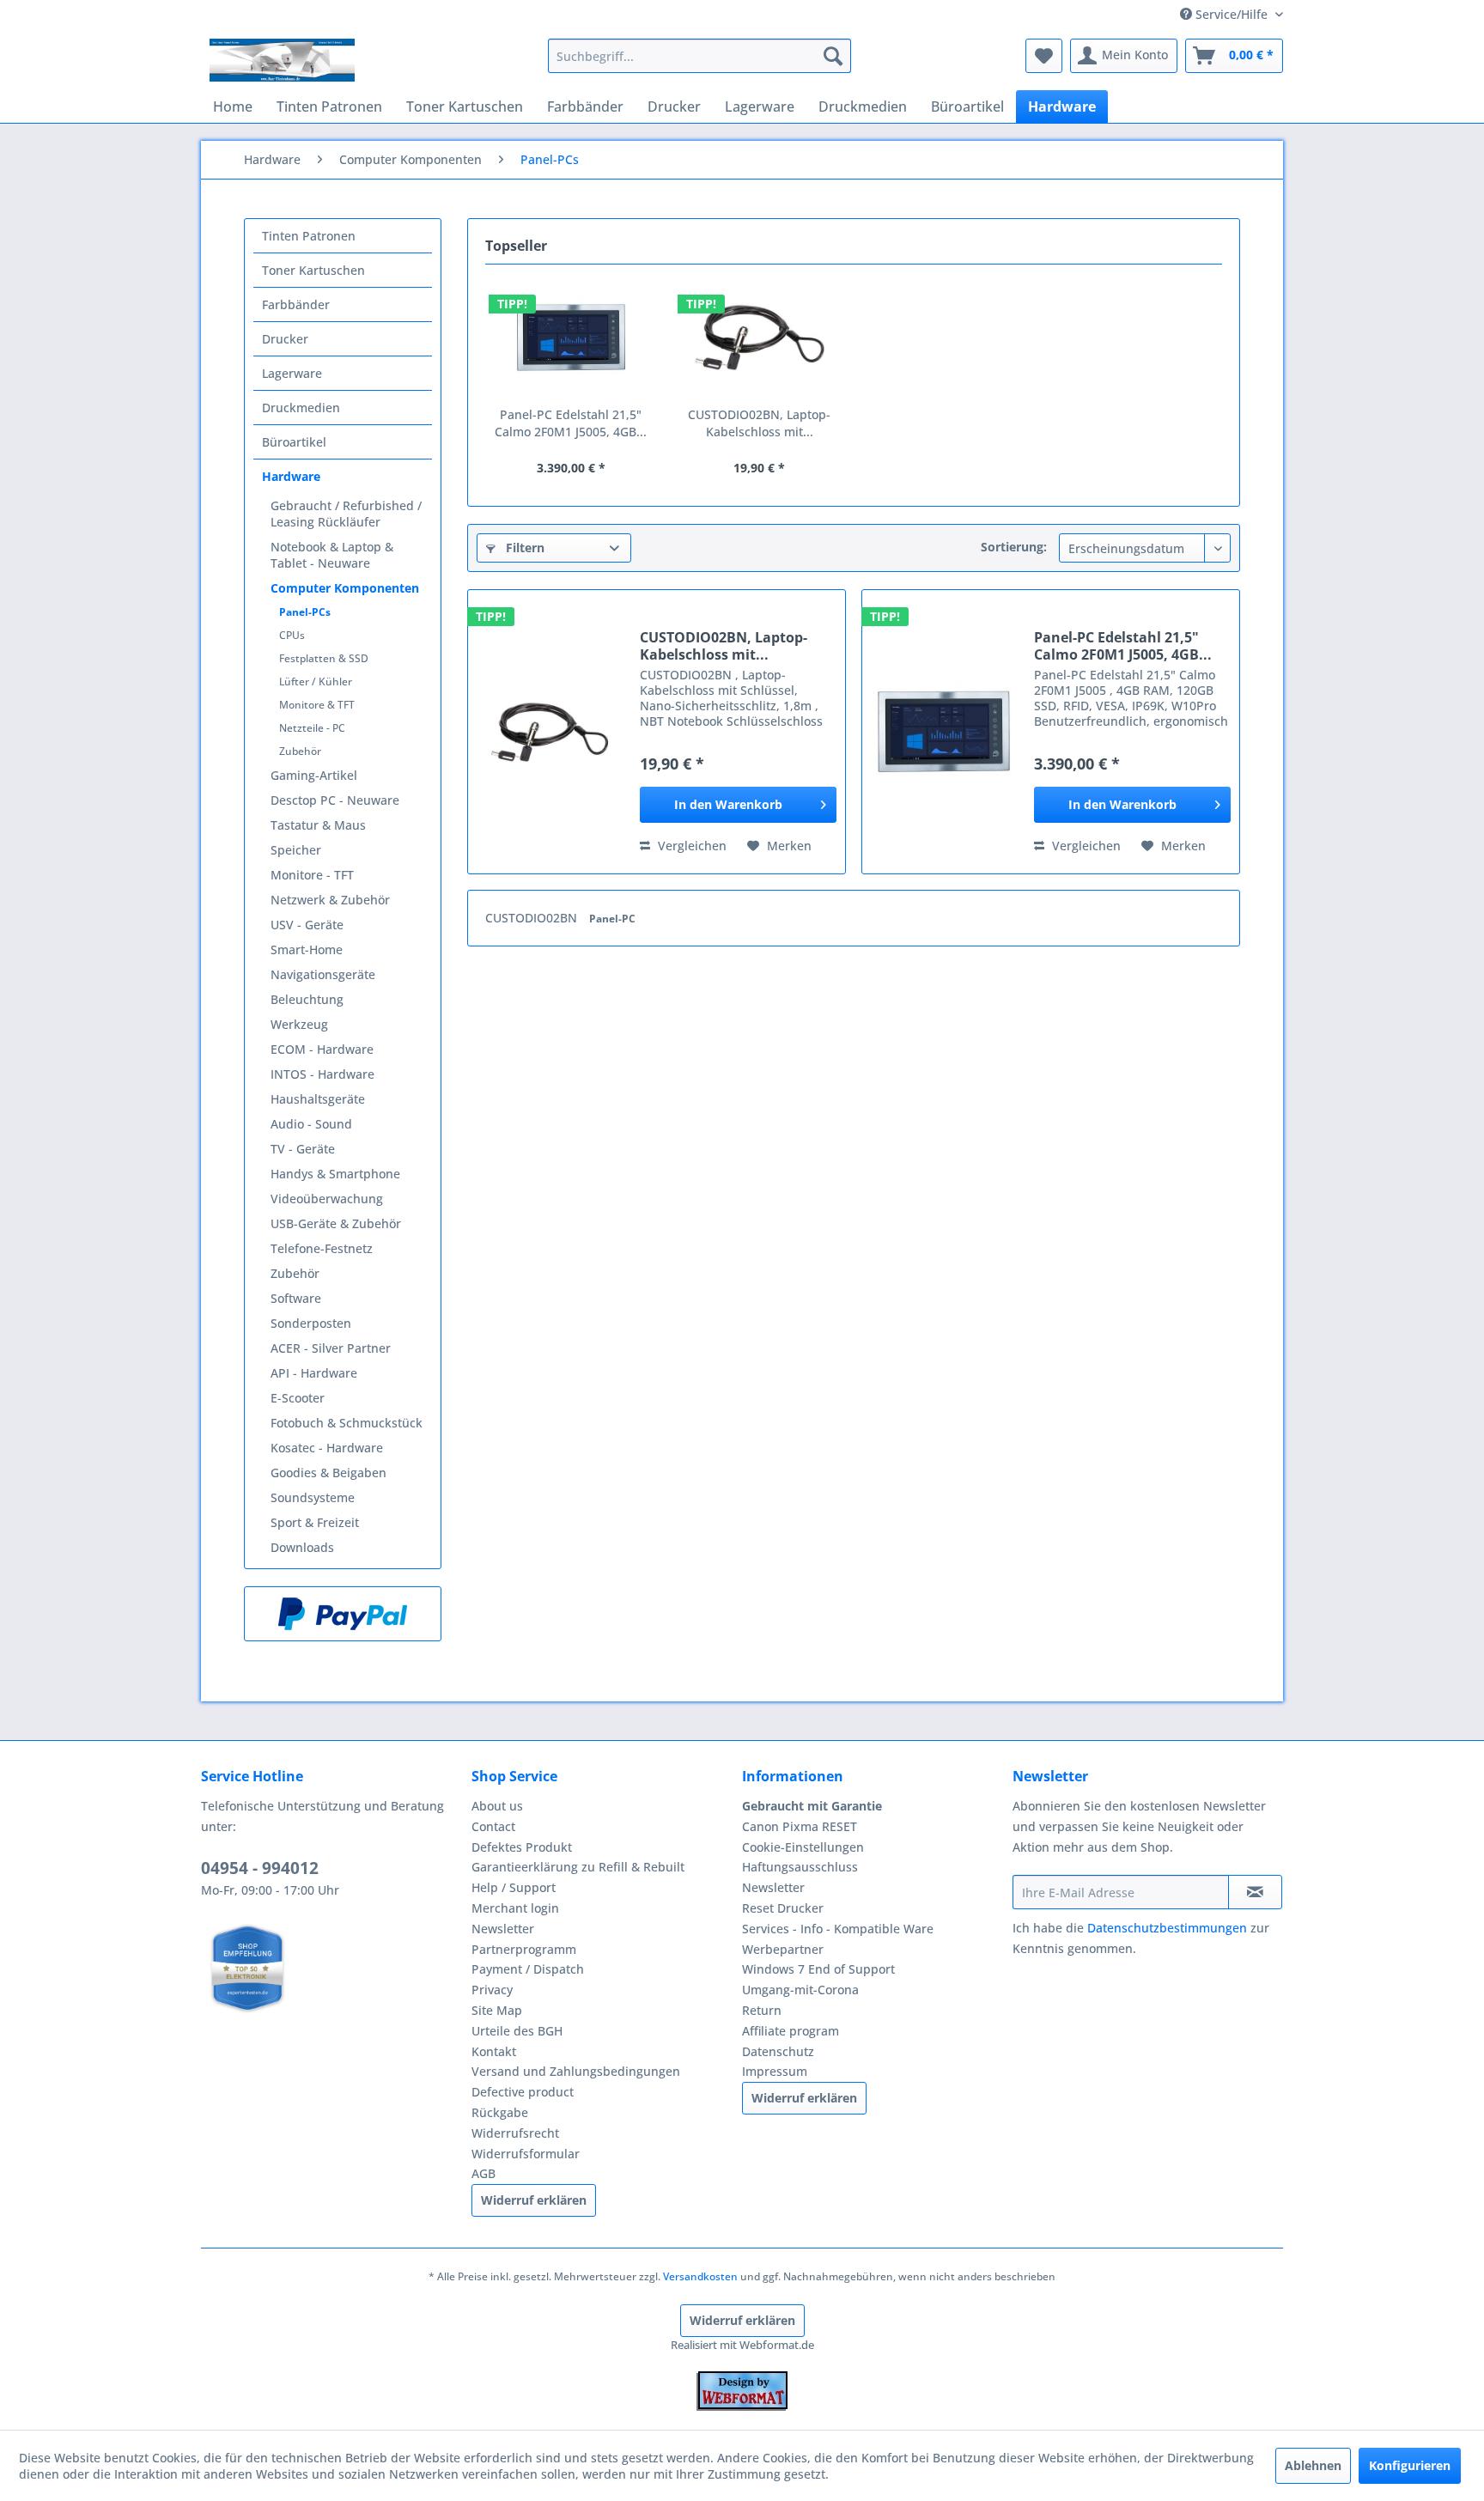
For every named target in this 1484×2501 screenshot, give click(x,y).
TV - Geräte (303, 1149)
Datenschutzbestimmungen (1167, 1928)
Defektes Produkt (522, 1847)
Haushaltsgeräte (318, 1099)
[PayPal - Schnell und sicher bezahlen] (343, 1614)
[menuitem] (699, 56)
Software (296, 1298)
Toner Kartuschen (313, 270)
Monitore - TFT (312, 875)
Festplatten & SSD (324, 658)
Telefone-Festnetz (322, 1248)
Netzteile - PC (312, 728)
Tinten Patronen (309, 236)
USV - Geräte (307, 925)
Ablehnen (1313, 2465)
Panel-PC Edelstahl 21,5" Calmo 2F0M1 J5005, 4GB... (571, 423)
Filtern (523, 548)
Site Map (497, 2010)
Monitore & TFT (317, 705)
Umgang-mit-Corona (800, 1990)
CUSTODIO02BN (533, 918)
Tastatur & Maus (318, 825)
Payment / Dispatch (528, 1969)
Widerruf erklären (534, 2200)
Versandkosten (700, 2276)
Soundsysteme (313, 1497)
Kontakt (494, 2051)
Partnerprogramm (524, 1949)
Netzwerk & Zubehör (330, 900)
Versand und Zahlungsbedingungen (576, 2071)
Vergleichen (690, 846)
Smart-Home (307, 949)
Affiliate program (791, 2031)
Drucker (285, 339)
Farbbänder (296, 304)
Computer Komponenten (345, 588)
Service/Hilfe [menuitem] (1232, 14)
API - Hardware (314, 1373)
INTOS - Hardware (322, 1074)
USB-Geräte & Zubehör (336, 1223)
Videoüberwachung (327, 1199)
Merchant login (515, 1908)
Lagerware (292, 373)
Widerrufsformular (526, 2154)
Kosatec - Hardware (327, 1448)
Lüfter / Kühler (316, 682)
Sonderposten (311, 1323)
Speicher (296, 850)
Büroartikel (294, 442)
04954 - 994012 (260, 1868)
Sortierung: (1014, 547)
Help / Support (514, 1887)
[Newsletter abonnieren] (1255, 1892)
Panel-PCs (305, 612)
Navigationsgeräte (323, 974)
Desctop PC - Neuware (335, 800)
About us (497, 1806)
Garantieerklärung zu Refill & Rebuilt (578, 1867)
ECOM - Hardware (322, 1049)
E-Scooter (298, 1398)
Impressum (775, 2071)
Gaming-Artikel (314, 775)
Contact (493, 1826)
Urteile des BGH (517, 2031)
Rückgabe (500, 2112)
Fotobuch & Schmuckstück (347, 1423)
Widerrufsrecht (515, 2133)
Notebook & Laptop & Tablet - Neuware (332, 555)
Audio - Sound (311, 1124)
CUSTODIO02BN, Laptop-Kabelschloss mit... (759, 423)
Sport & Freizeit (315, 1522)
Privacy (492, 1990)
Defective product (523, 2092)
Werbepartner (783, 1949)
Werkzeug (299, 1024)
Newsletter (503, 1929)
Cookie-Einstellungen (803, 1847)
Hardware (291, 476)
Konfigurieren (1410, 2465)
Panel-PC (612, 919)
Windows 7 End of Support (818, 1969)
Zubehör (300, 751)
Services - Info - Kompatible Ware (838, 1929)
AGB (484, 2173)
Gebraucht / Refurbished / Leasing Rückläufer (346, 514)
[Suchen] (833, 56)
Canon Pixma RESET (800, 1826)
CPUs (292, 635)
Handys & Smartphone (335, 1174)
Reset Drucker (783, 1908)
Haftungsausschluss (800, 1867)
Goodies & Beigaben (328, 1473)
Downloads (302, 1547)
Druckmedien (301, 408)
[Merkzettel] (1044, 56)
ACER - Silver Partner (331, 1348)
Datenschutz (778, 2051)
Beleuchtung (307, 999)
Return (762, 2010)
